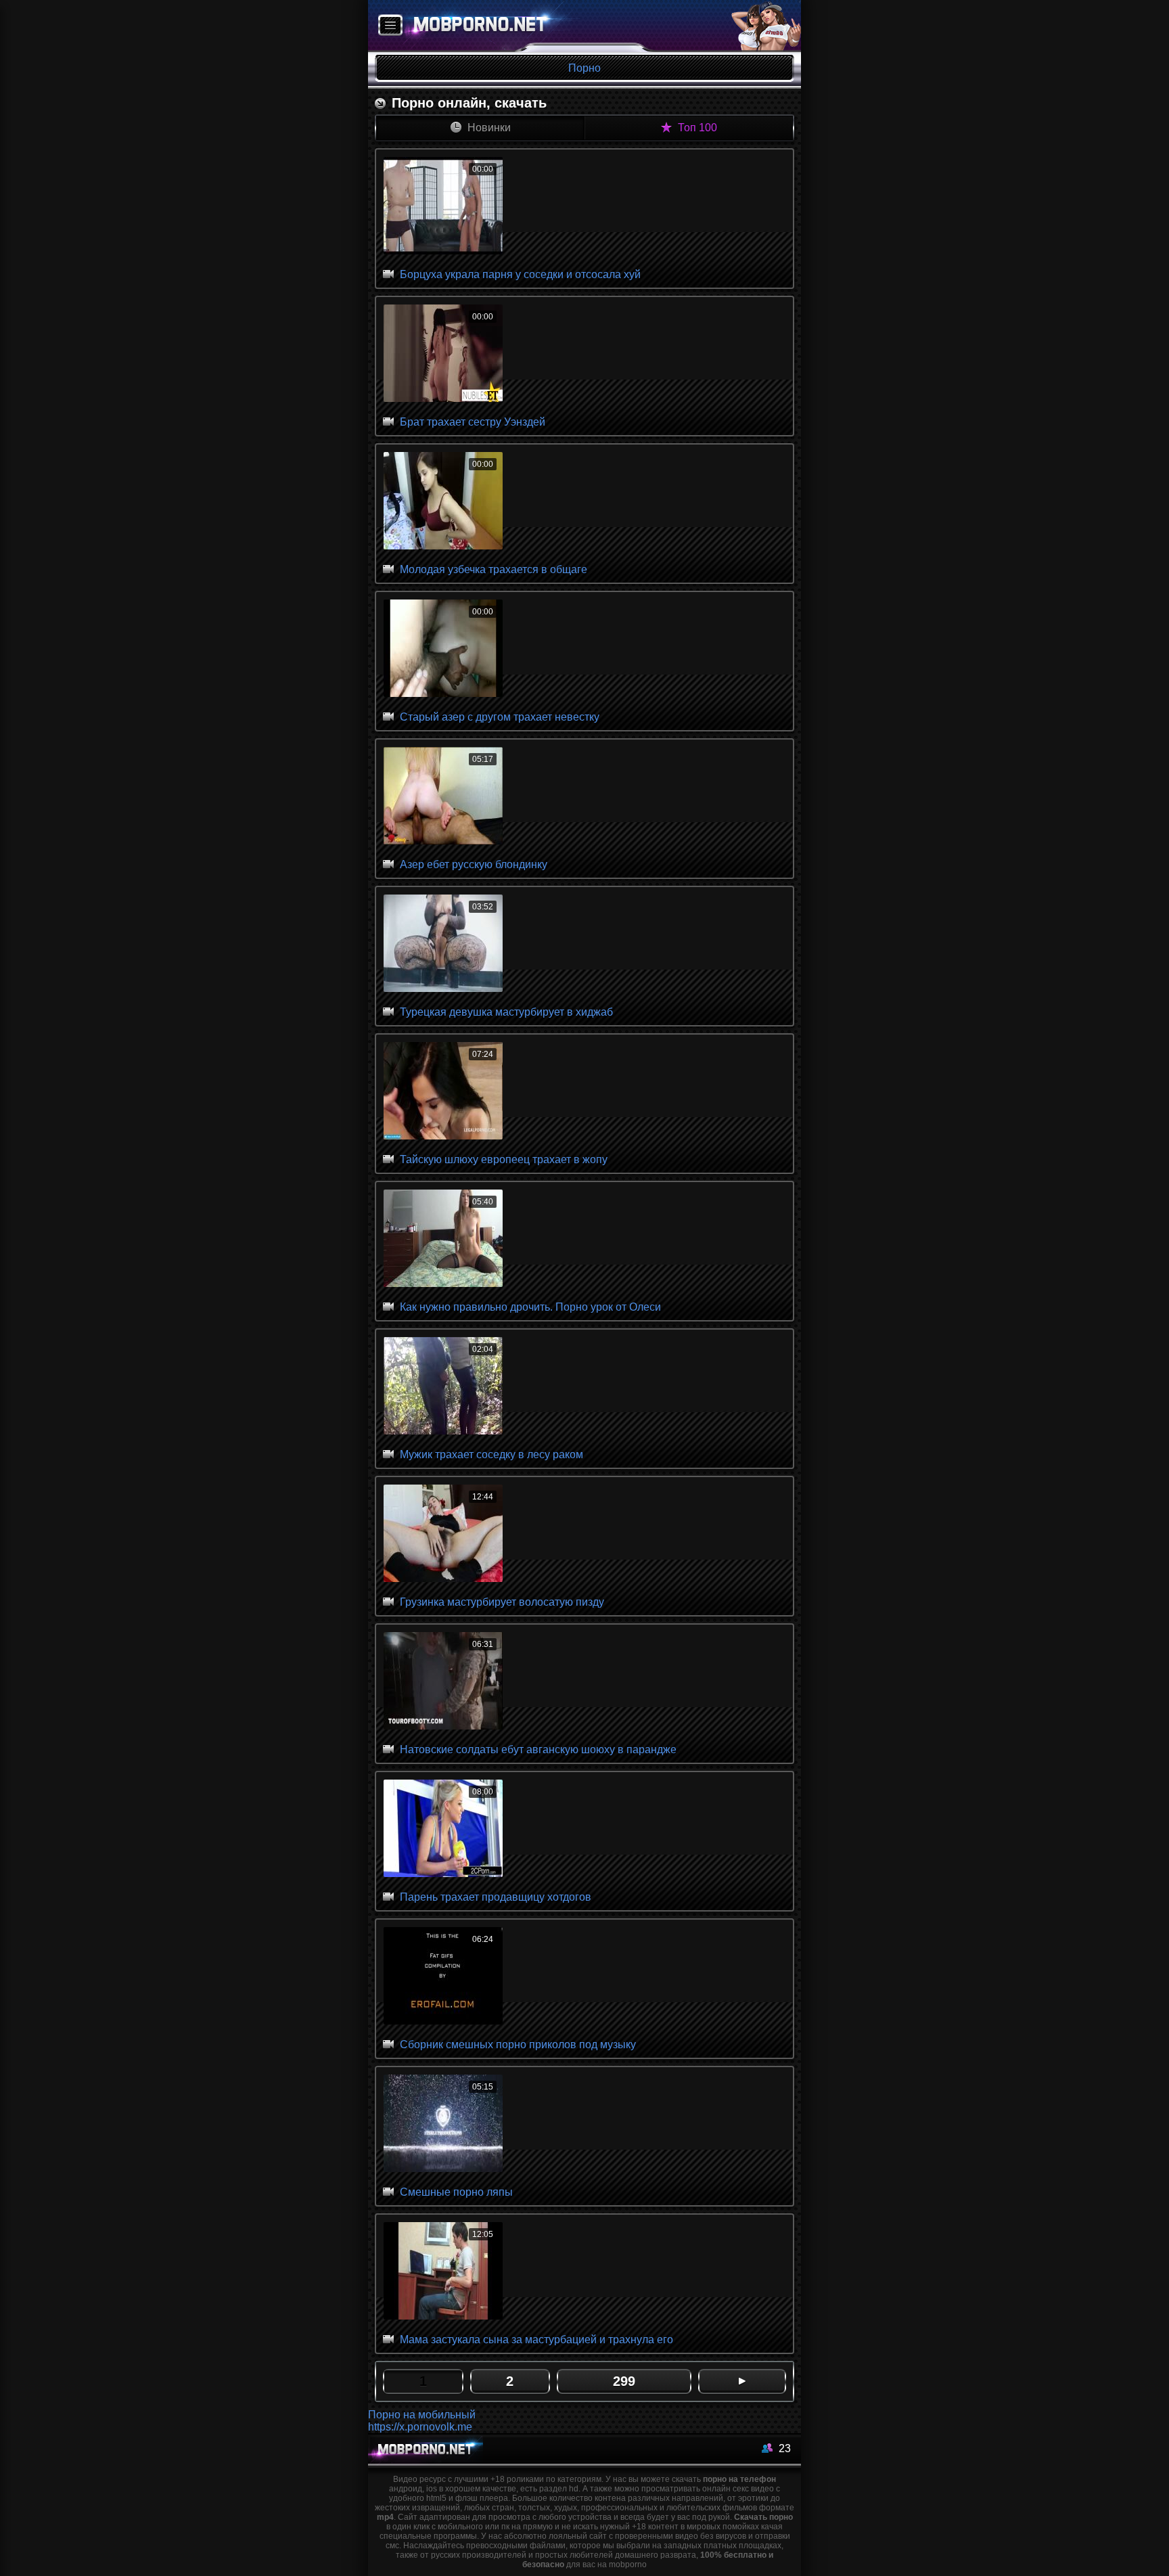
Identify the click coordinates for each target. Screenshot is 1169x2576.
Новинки (488, 128)
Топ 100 (696, 128)
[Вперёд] (742, 2381)
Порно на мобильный (422, 2415)
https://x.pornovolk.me (420, 2427)
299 (624, 2381)
